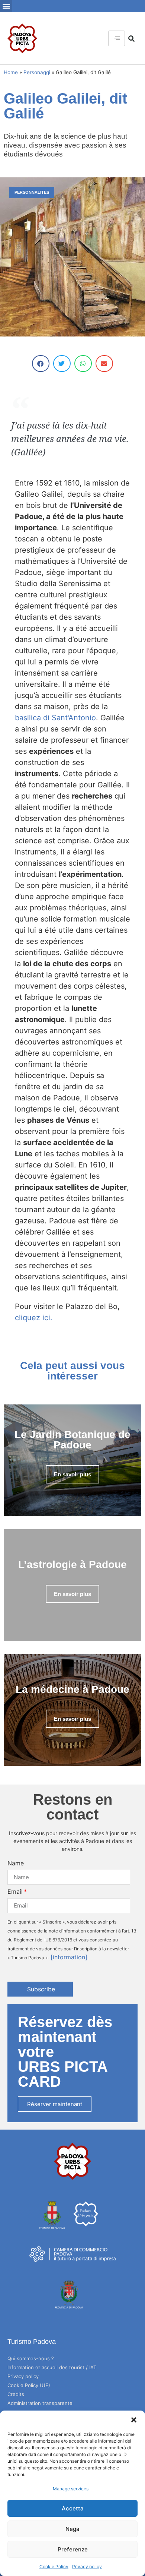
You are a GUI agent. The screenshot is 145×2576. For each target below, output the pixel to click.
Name (16, 1863)
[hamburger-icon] (117, 38)
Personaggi (37, 72)
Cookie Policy (54, 2566)
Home (11, 72)
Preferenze (73, 2549)
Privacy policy (87, 2566)
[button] (134, 2420)
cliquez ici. (34, 1318)
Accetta (73, 2508)
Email (15, 1891)
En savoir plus (72, 1474)
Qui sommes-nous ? (31, 2358)
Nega (72, 2529)
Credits (16, 2394)
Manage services (71, 2489)
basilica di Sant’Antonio (55, 718)
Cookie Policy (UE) (29, 2385)
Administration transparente (40, 2403)
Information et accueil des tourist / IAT (52, 2367)
